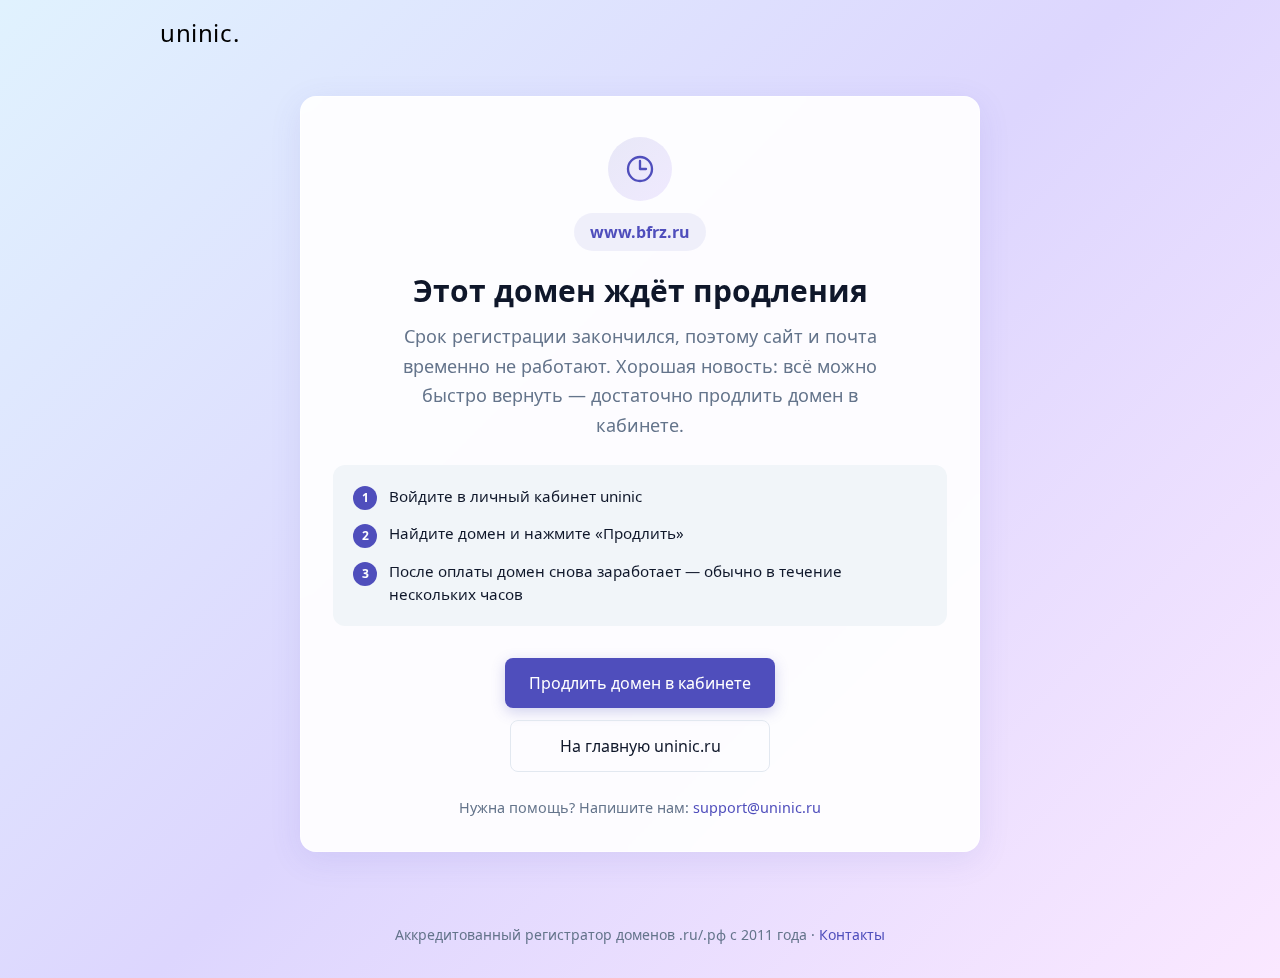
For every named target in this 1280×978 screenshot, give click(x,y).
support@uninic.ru (757, 807)
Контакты (852, 934)
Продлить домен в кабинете (640, 683)
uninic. (199, 32)
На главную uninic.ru (640, 746)
